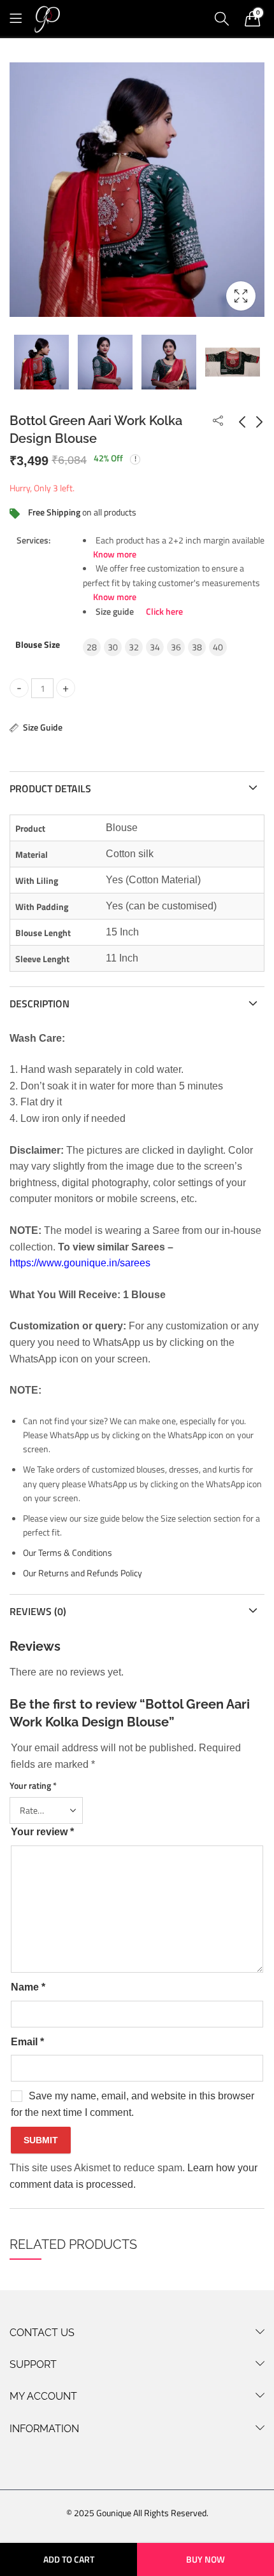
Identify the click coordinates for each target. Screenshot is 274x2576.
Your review (42, 1832)
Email (27, 2042)
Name (28, 1987)
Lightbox (241, 296)
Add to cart (69, 2559)
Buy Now (205, 2559)
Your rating (33, 1785)
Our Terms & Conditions (68, 1552)
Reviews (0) (38, 1611)
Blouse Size (38, 644)
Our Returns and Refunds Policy (83, 1573)
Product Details (50, 788)
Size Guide (43, 727)
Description (40, 1004)
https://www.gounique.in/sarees (80, 1263)
